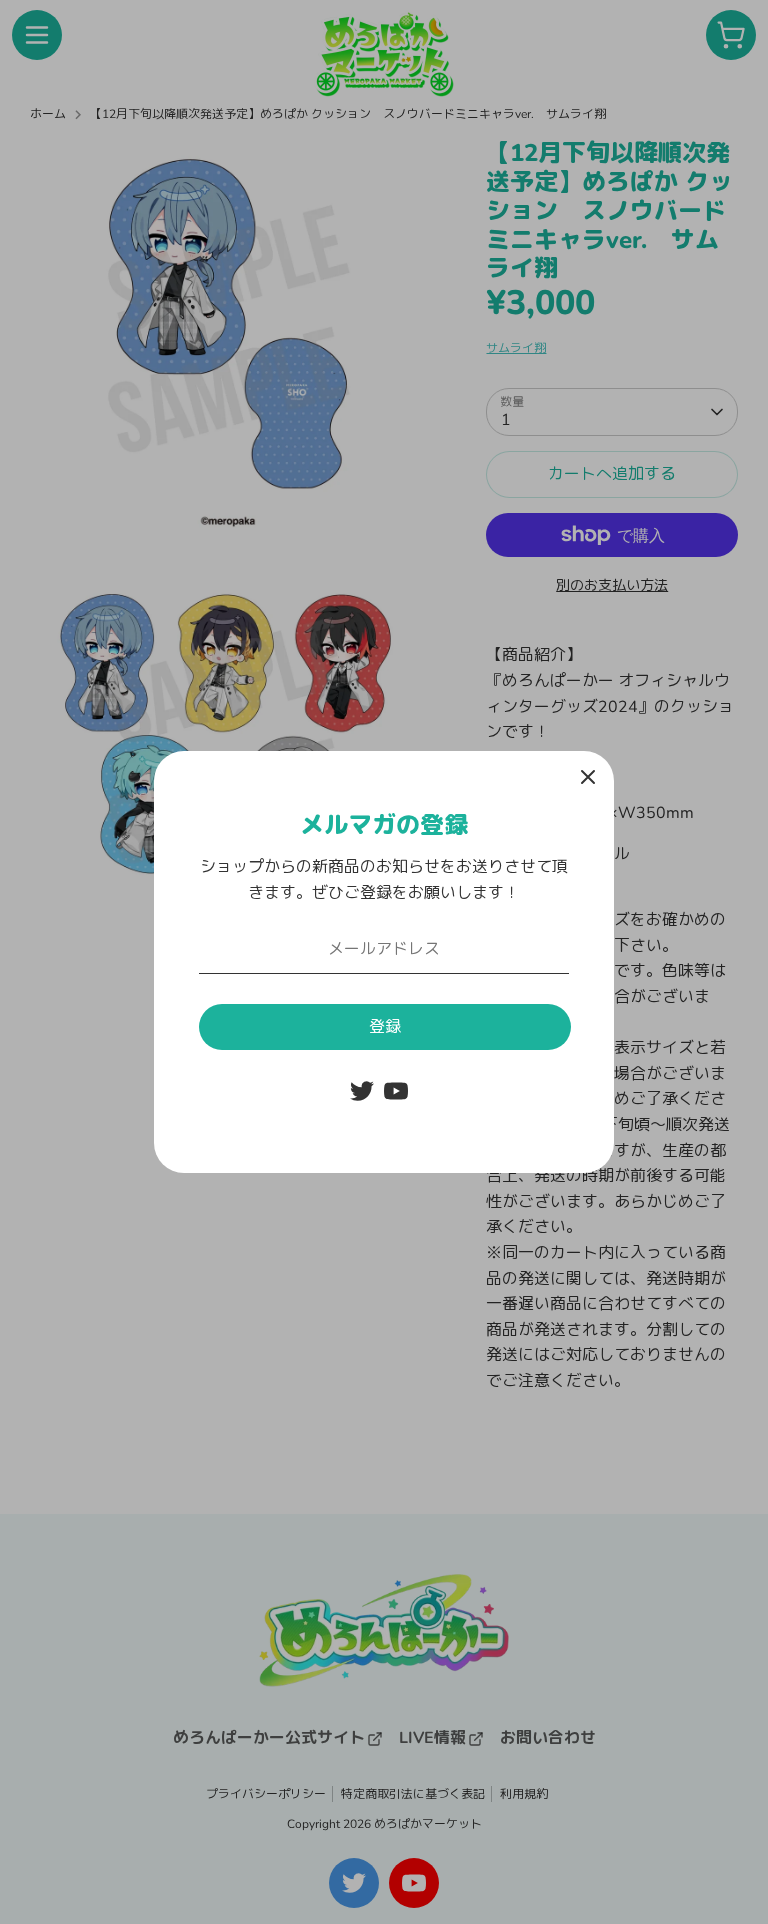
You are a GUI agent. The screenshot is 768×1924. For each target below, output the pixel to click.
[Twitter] (362, 1091)
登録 (385, 1027)
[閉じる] (588, 777)
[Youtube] (396, 1091)
